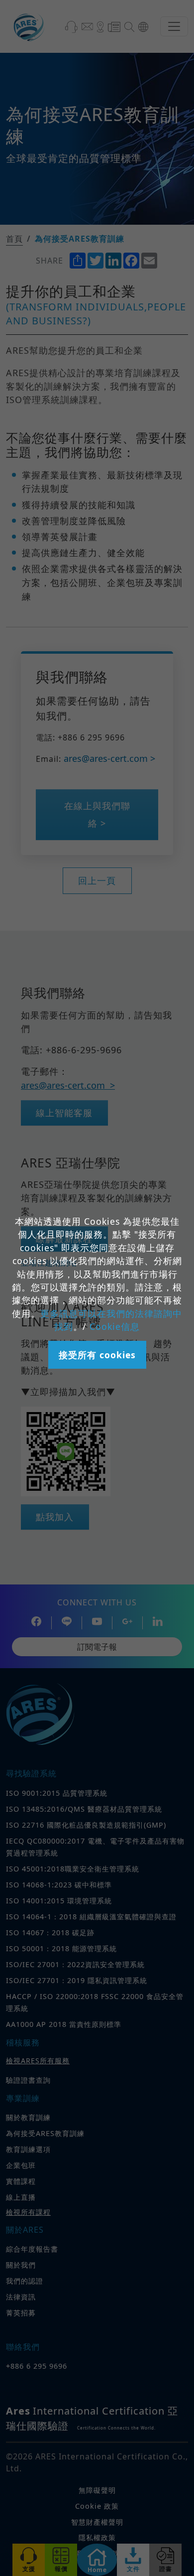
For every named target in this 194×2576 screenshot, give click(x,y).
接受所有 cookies (97, 1355)
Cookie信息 (115, 1326)
